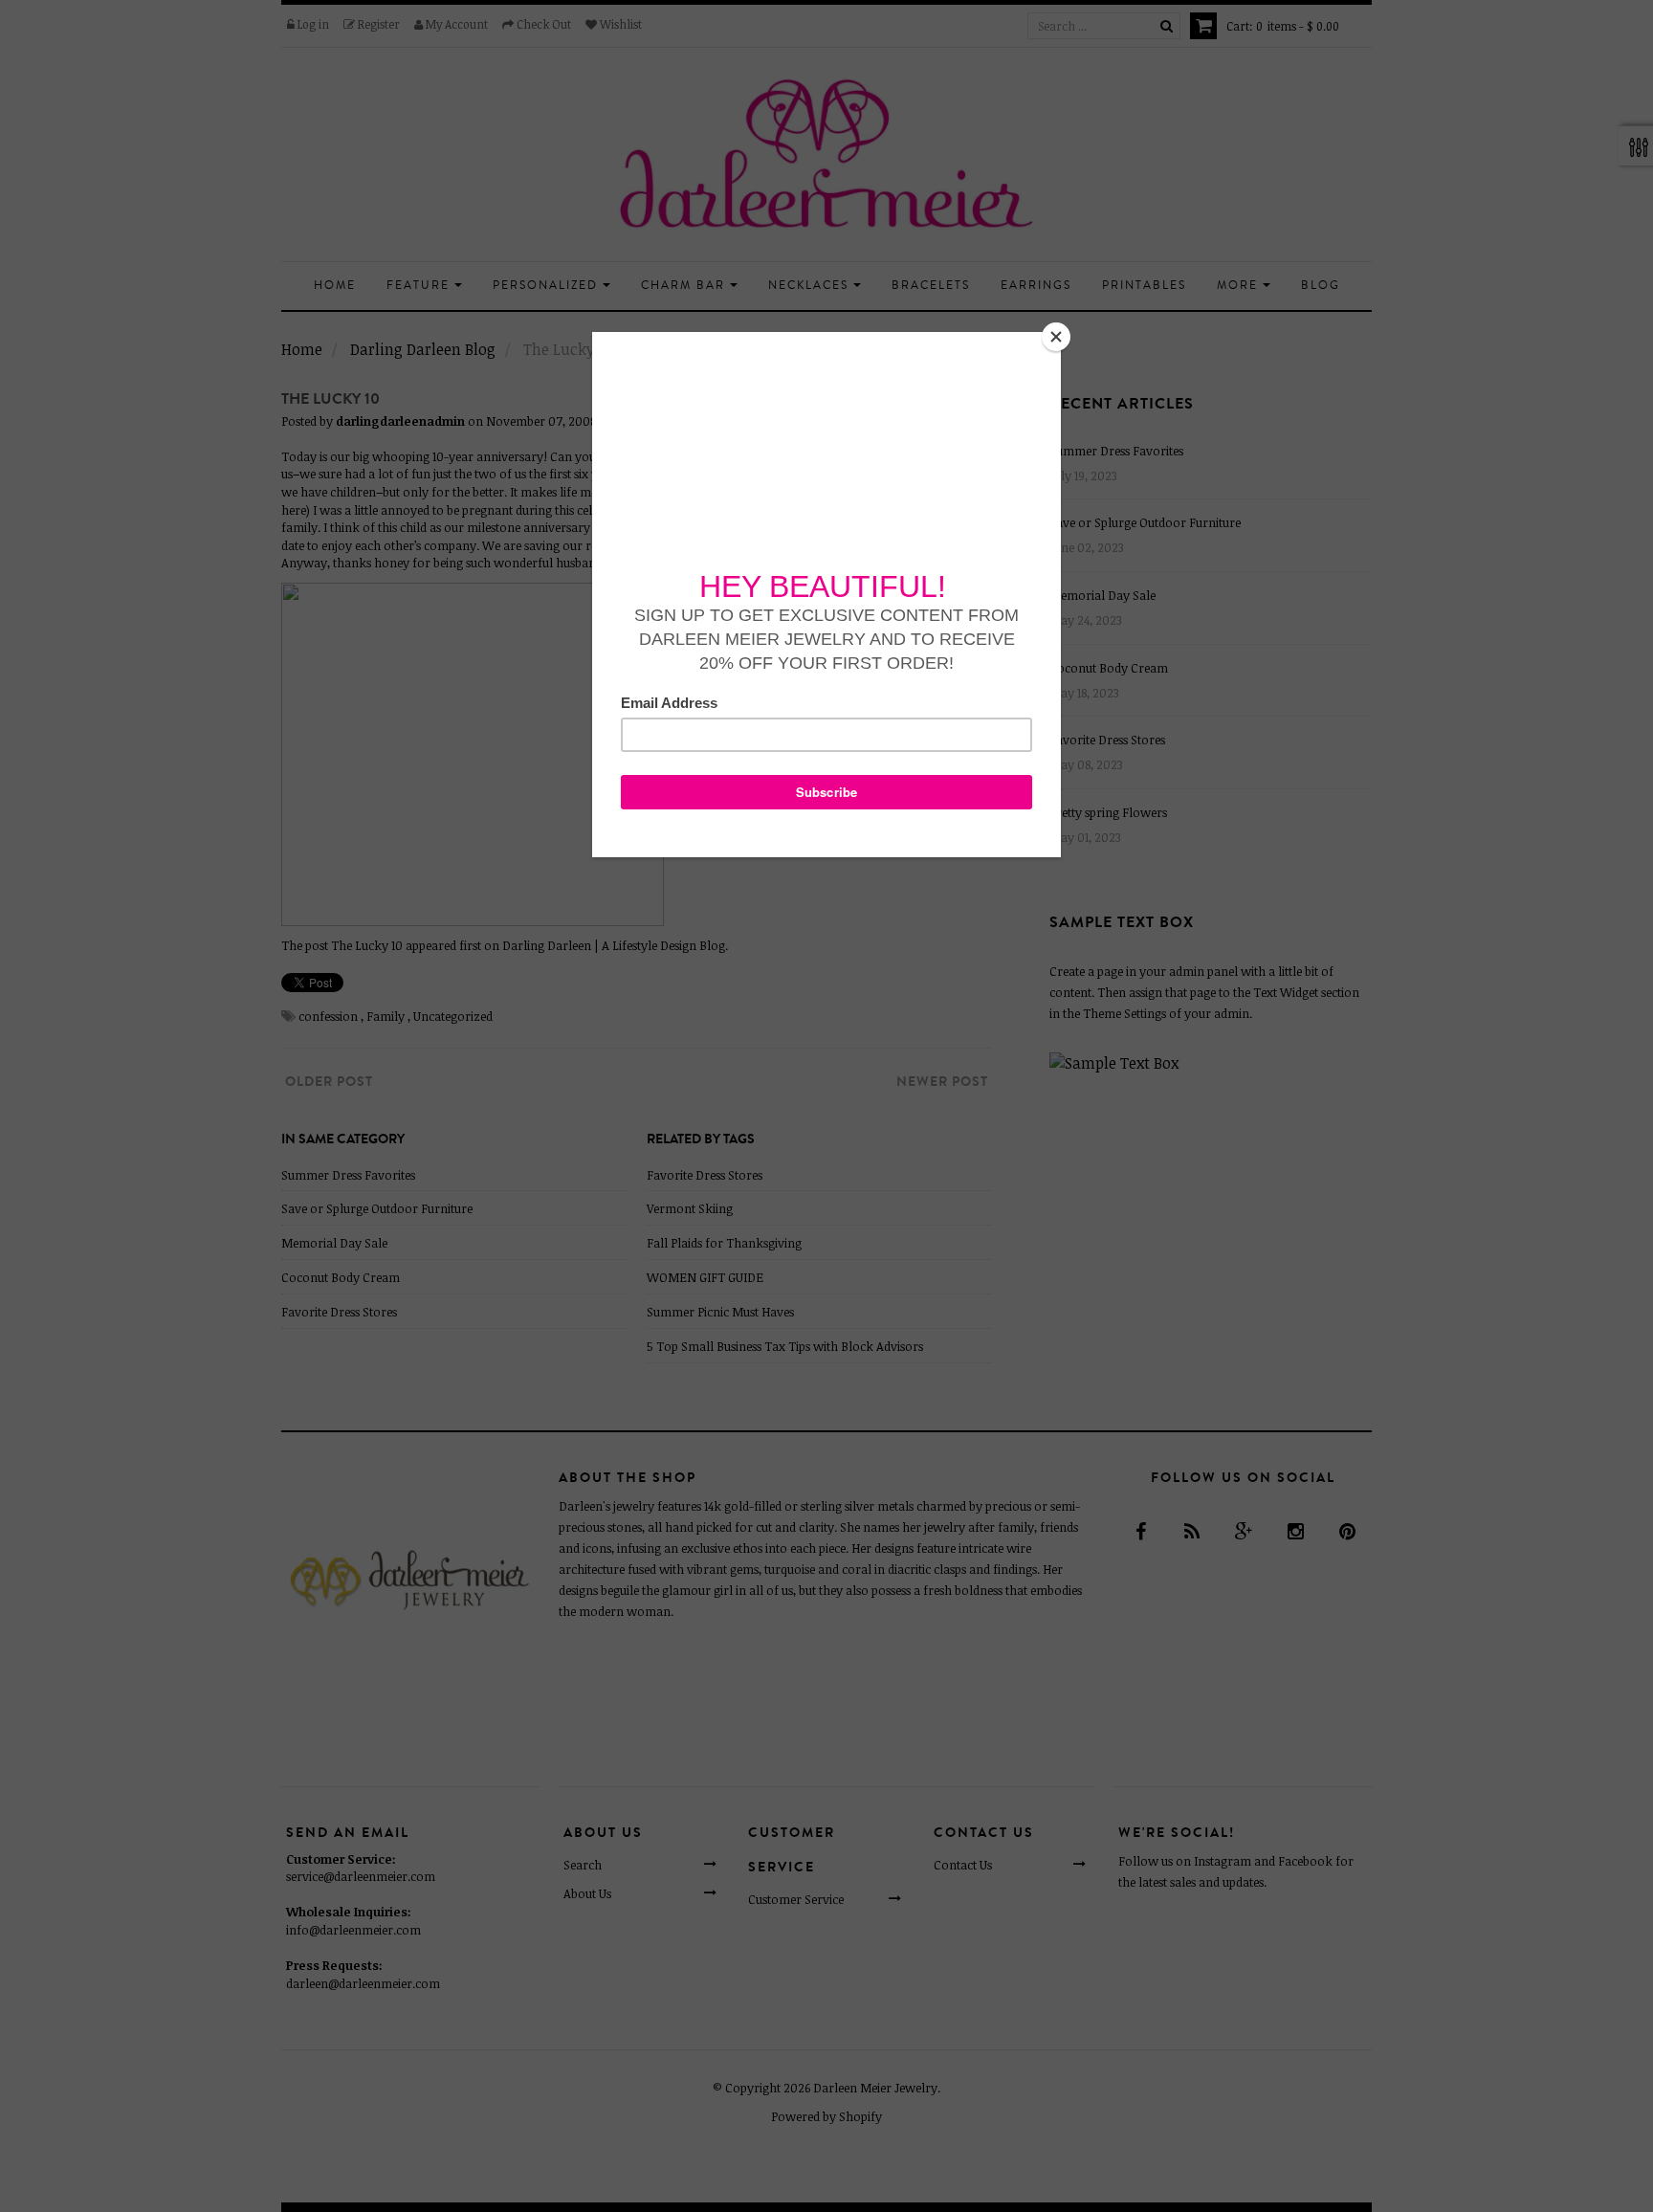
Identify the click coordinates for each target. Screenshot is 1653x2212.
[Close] (1056, 337)
